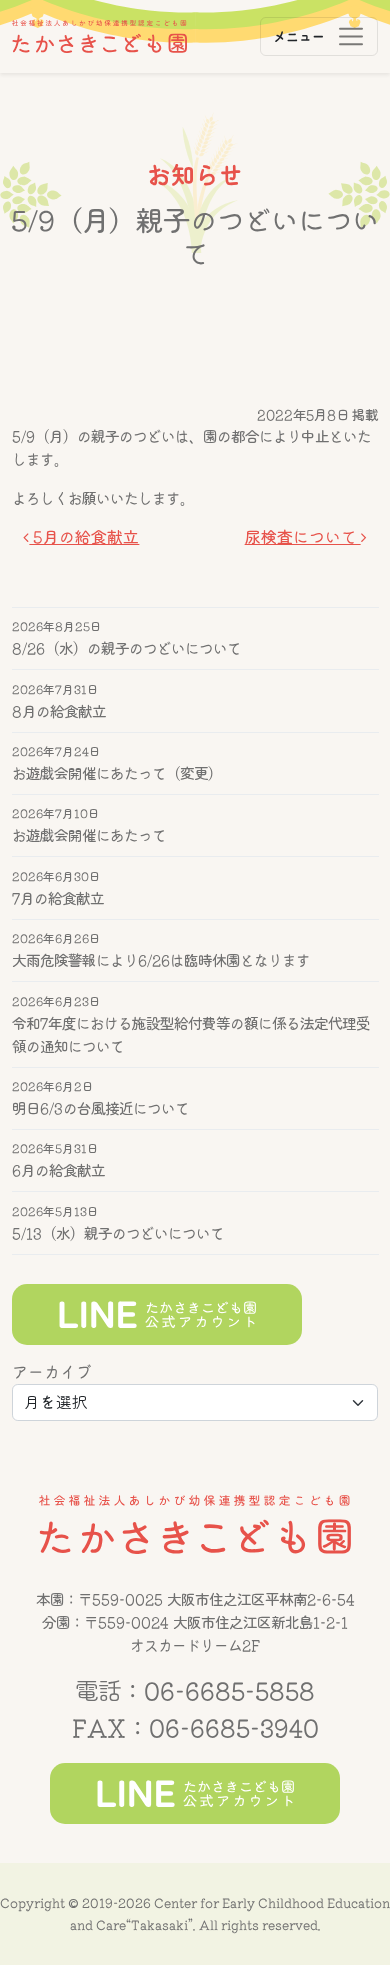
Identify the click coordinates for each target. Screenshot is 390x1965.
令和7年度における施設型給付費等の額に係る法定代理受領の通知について (191, 1034)
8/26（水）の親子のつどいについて (126, 648)
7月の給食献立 (58, 897)
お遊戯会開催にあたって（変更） (117, 773)
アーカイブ (52, 1372)
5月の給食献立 (84, 537)
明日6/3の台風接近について (100, 1107)
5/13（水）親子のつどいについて (118, 1232)
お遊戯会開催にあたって (89, 835)
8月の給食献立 (59, 710)
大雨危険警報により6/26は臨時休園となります (161, 960)
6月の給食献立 (58, 1170)
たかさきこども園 (195, 1524)
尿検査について (303, 537)
